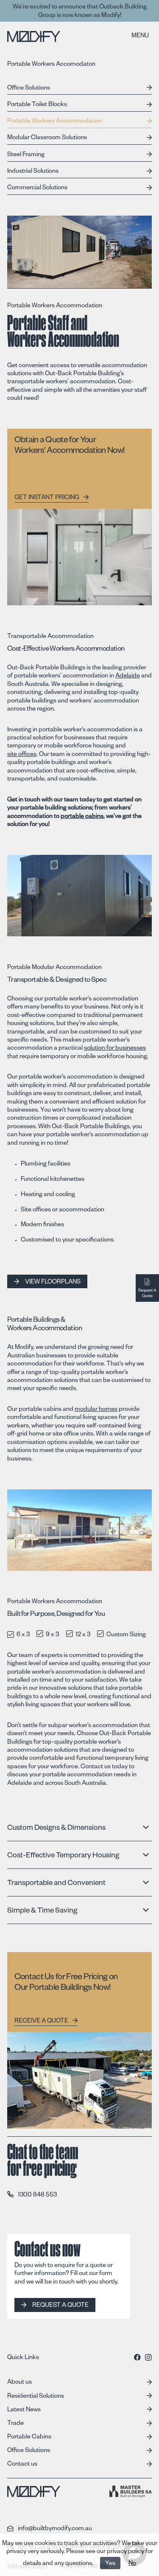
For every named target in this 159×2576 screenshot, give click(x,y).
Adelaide (128, 677)
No (132, 2564)
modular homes (96, 1410)
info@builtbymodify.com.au (55, 2528)
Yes (110, 2564)
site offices (22, 755)
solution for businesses (115, 1049)
